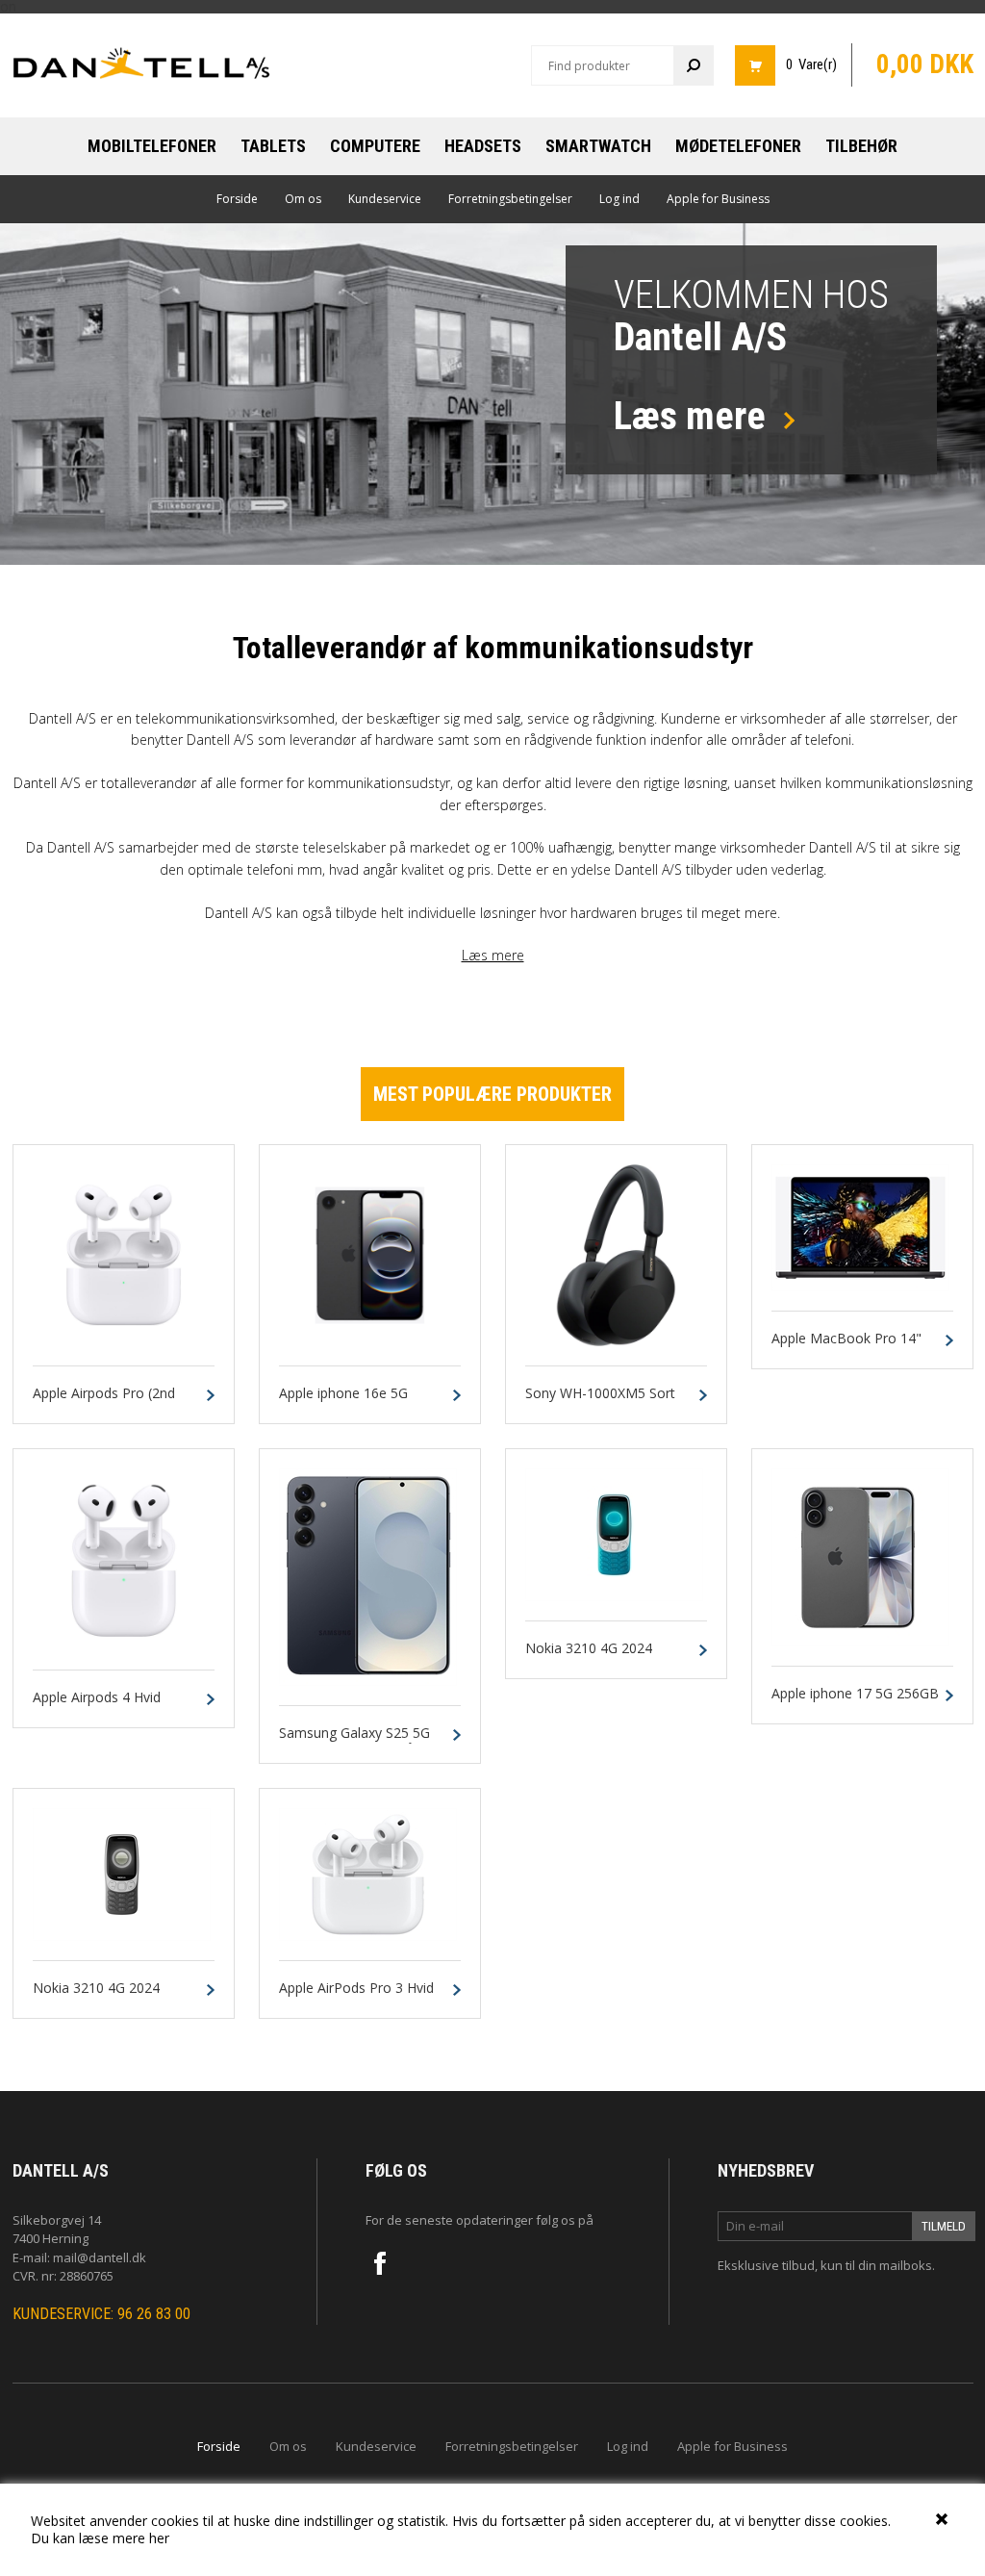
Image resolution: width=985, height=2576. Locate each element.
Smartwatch (598, 146)
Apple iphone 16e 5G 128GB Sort (343, 1402)
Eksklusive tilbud (766, 2265)
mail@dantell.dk (100, 2257)
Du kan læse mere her (100, 2538)
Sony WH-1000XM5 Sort (600, 1394)
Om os (303, 199)
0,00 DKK (925, 64)
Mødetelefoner (738, 146)
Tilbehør (861, 146)
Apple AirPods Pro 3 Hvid (356, 1989)
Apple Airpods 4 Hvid (97, 1698)
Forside (237, 199)
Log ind (619, 199)
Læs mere (493, 955)
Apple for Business (718, 199)
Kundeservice (385, 199)
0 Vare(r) (811, 64)
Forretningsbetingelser (510, 199)
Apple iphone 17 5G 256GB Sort (855, 1702)
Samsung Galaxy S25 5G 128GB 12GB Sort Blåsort (359, 1742)
